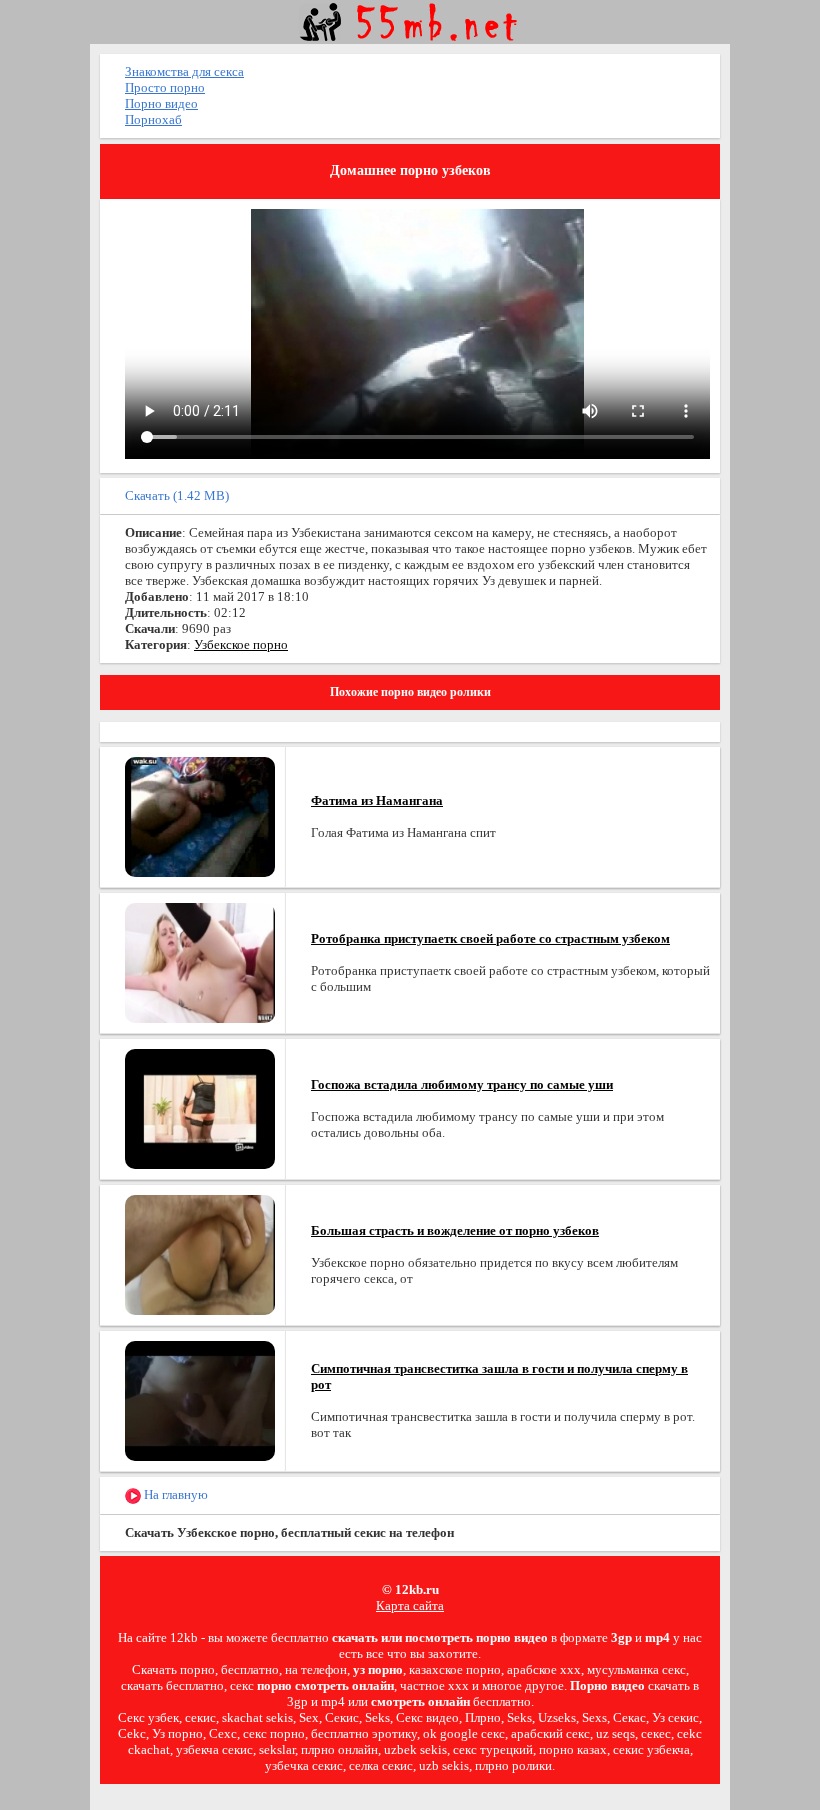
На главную (174, 1494)
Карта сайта (410, 1605)
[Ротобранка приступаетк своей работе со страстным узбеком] (200, 961)
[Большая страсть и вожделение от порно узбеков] (200, 1253)
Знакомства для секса (184, 71)
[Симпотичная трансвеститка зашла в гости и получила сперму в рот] (200, 1399)
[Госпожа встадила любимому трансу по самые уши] (200, 1107)
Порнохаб (153, 119)
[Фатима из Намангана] (200, 815)
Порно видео (161, 103)
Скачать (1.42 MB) (177, 495)
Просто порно (165, 87)
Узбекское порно (241, 644)
